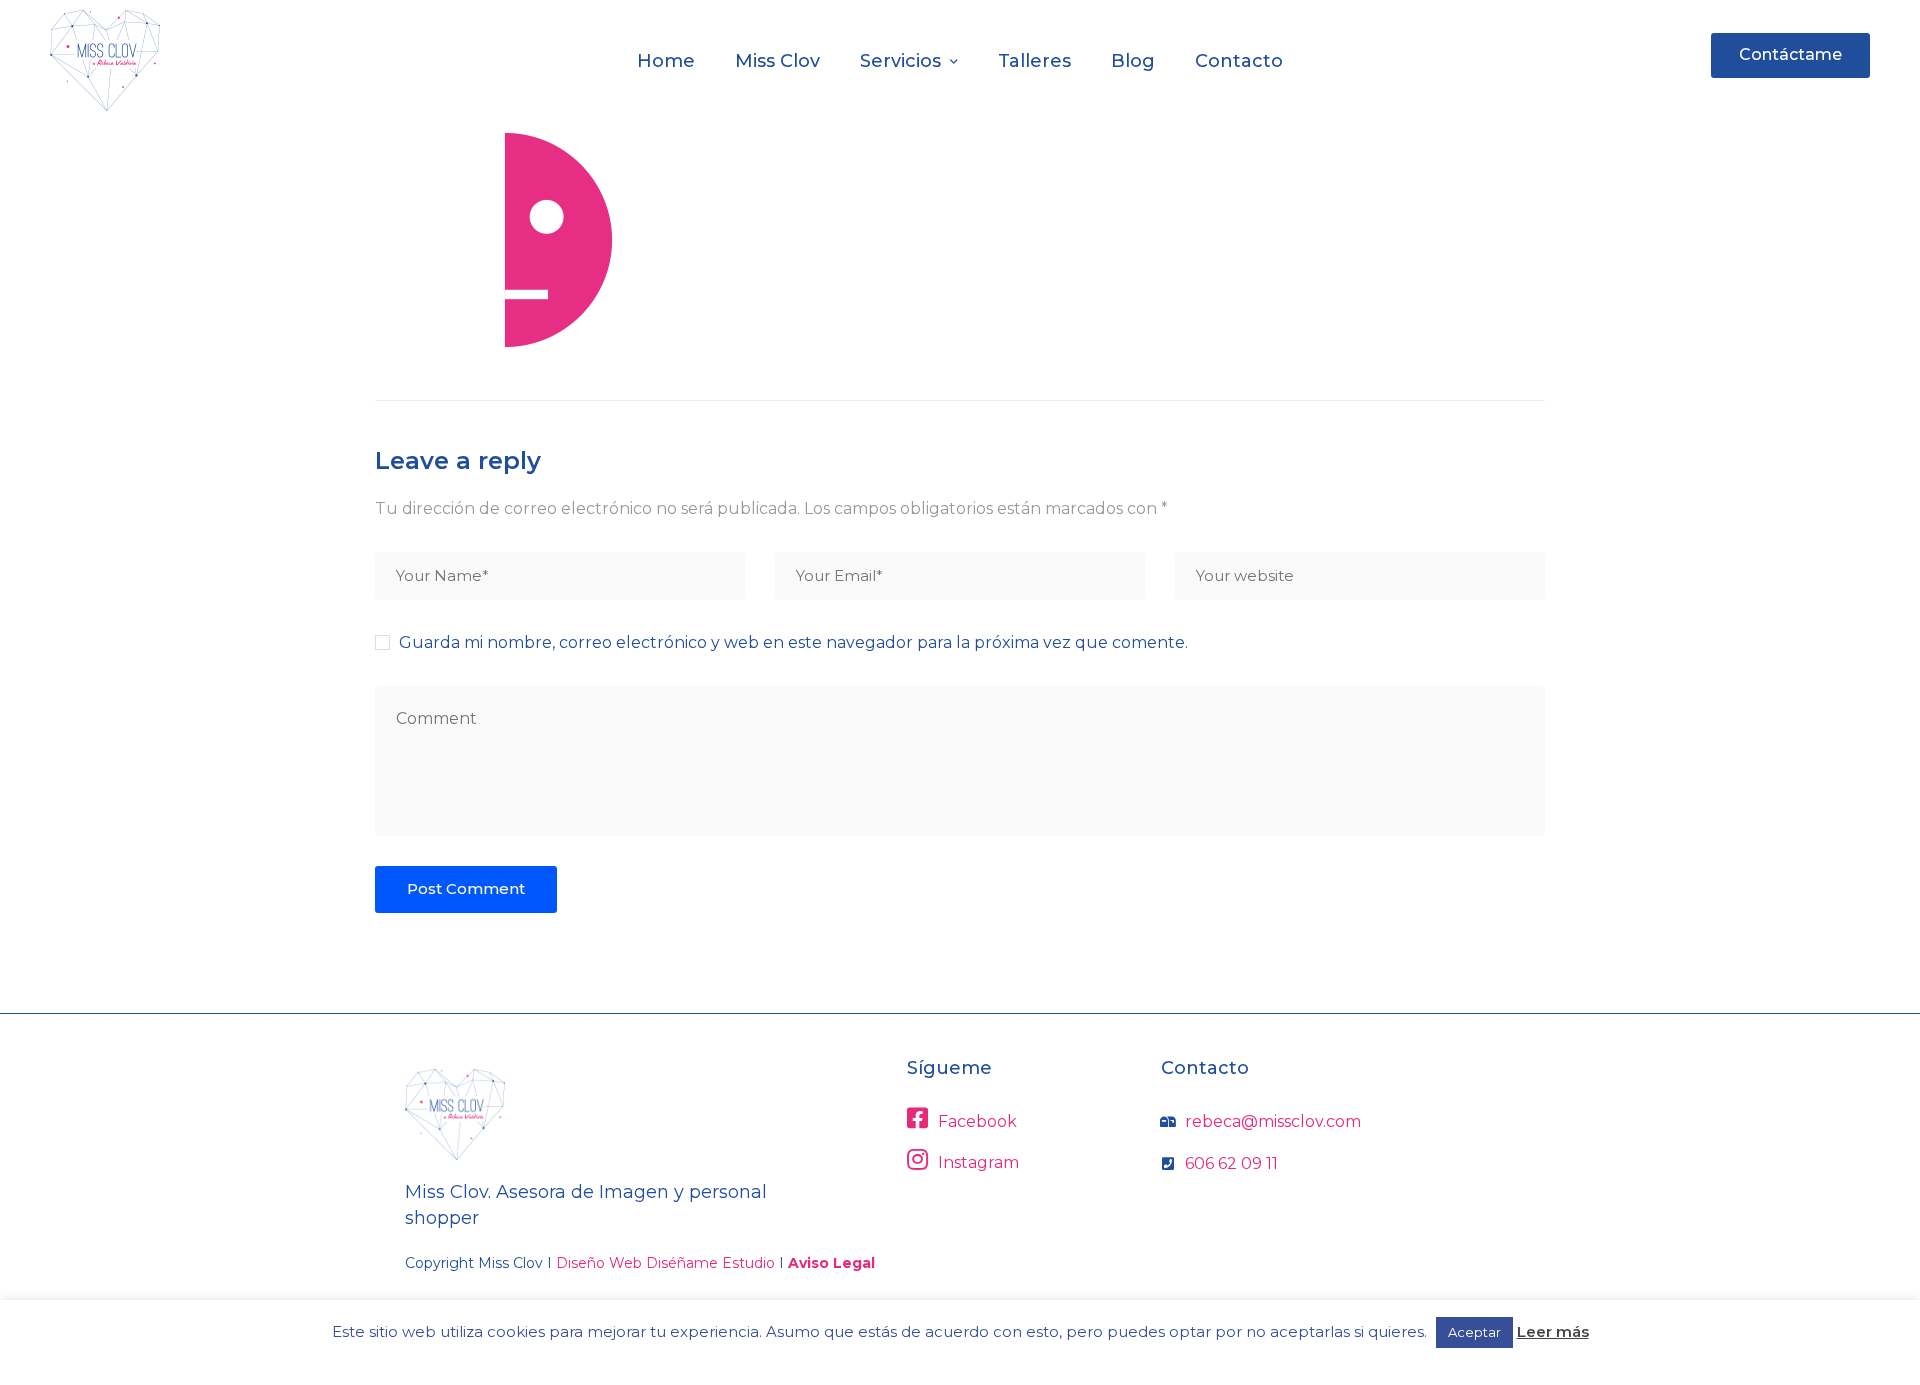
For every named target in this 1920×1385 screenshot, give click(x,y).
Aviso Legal (831, 1263)
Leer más (1553, 1331)
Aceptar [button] (1474, 1332)
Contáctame (1790, 54)
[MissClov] (105, 60)
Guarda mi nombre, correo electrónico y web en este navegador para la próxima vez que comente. (793, 642)
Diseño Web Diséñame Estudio (665, 1263)
